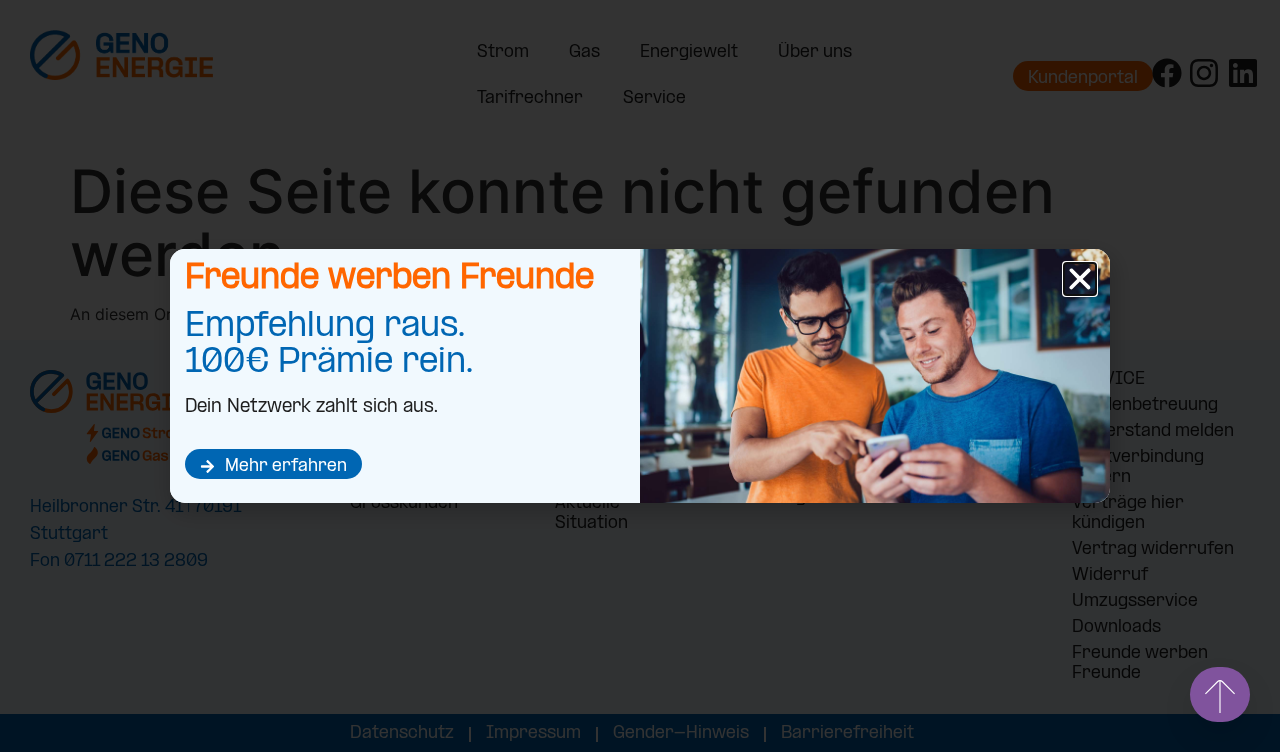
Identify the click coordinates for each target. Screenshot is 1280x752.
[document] (640, 376)
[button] (1080, 279)
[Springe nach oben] (1220, 694)
